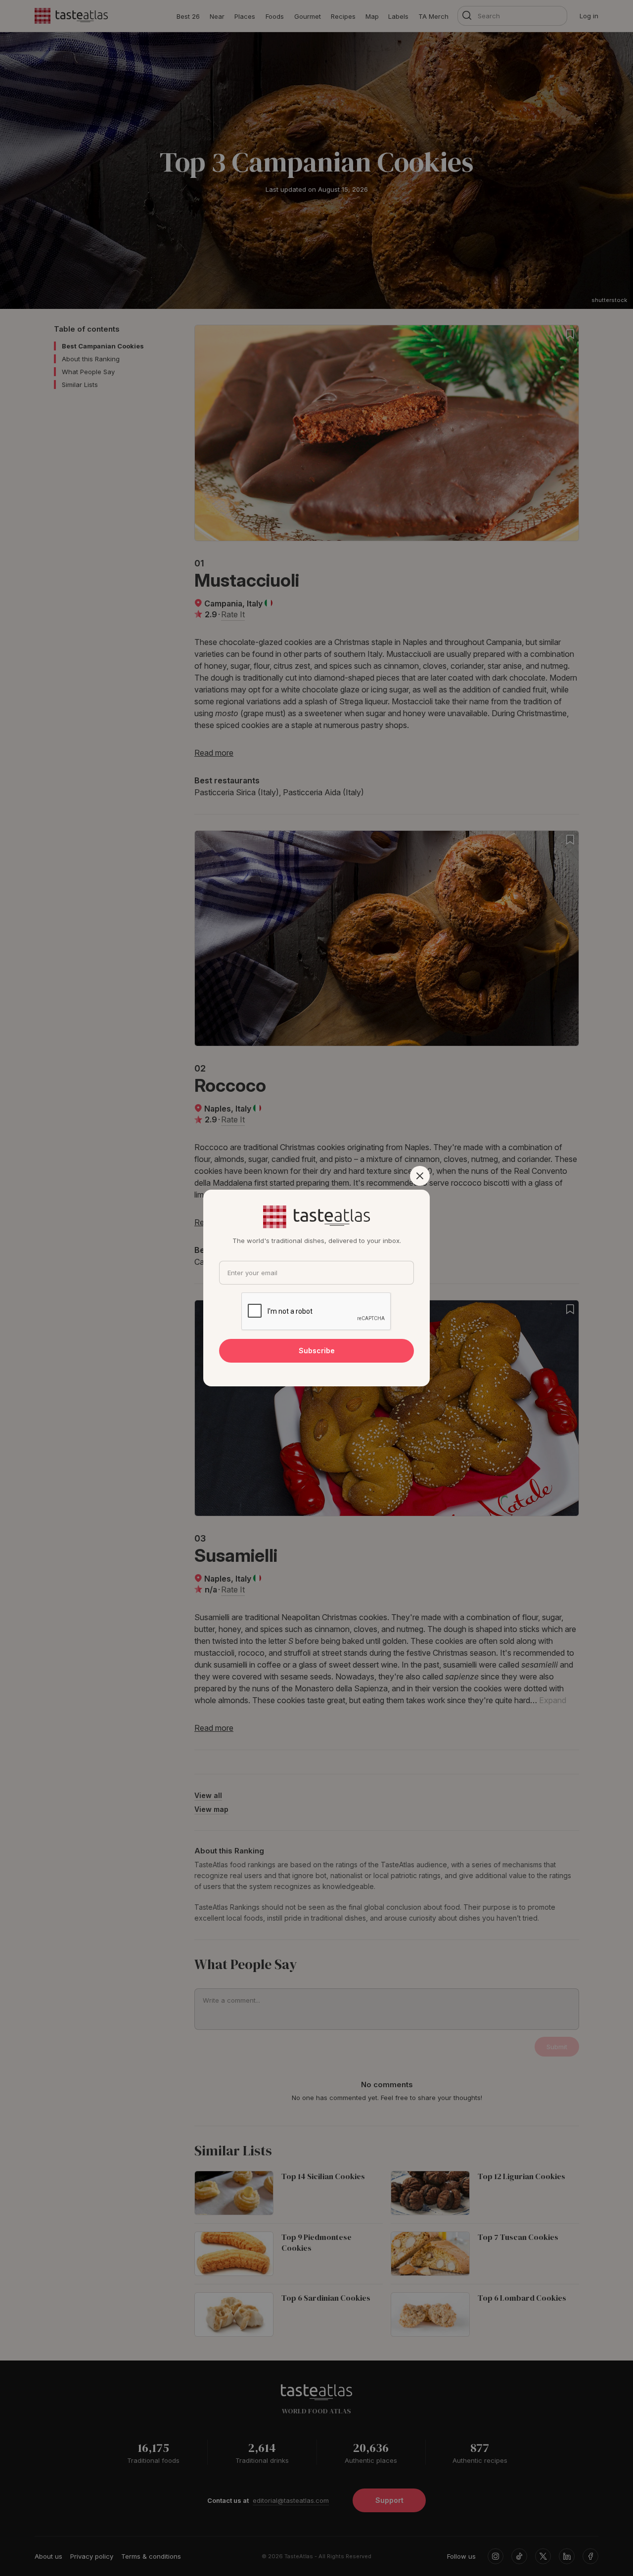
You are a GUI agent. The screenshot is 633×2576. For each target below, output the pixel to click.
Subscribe (317, 1351)
